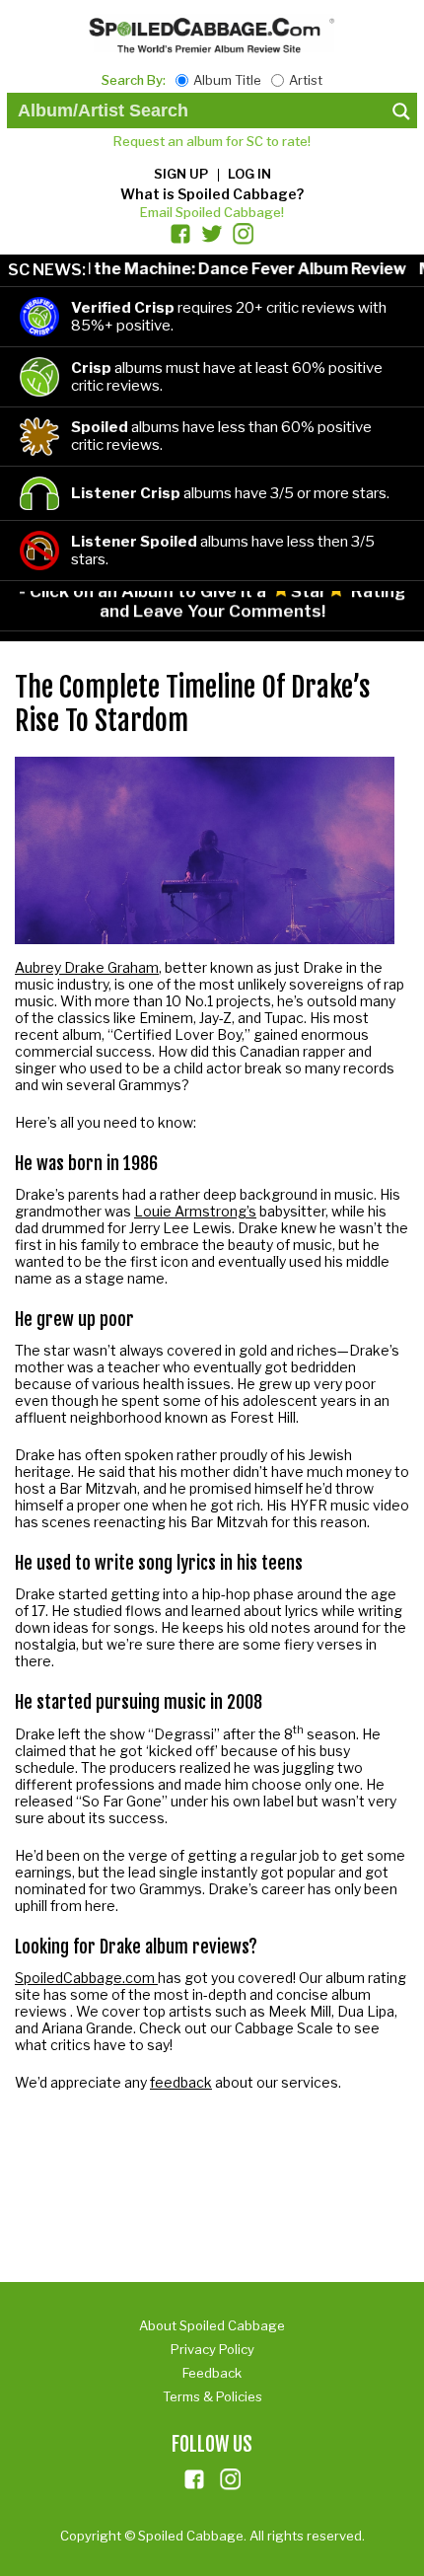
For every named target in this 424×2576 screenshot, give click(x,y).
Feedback (212, 2373)
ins (231, 2479)
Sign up (181, 174)
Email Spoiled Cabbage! (212, 212)
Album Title (227, 80)
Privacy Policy (212, 2349)
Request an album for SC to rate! (212, 141)
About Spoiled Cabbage (212, 2325)
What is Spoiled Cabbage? (212, 194)
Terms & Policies (212, 2396)
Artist (306, 80)
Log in (249, 174)
